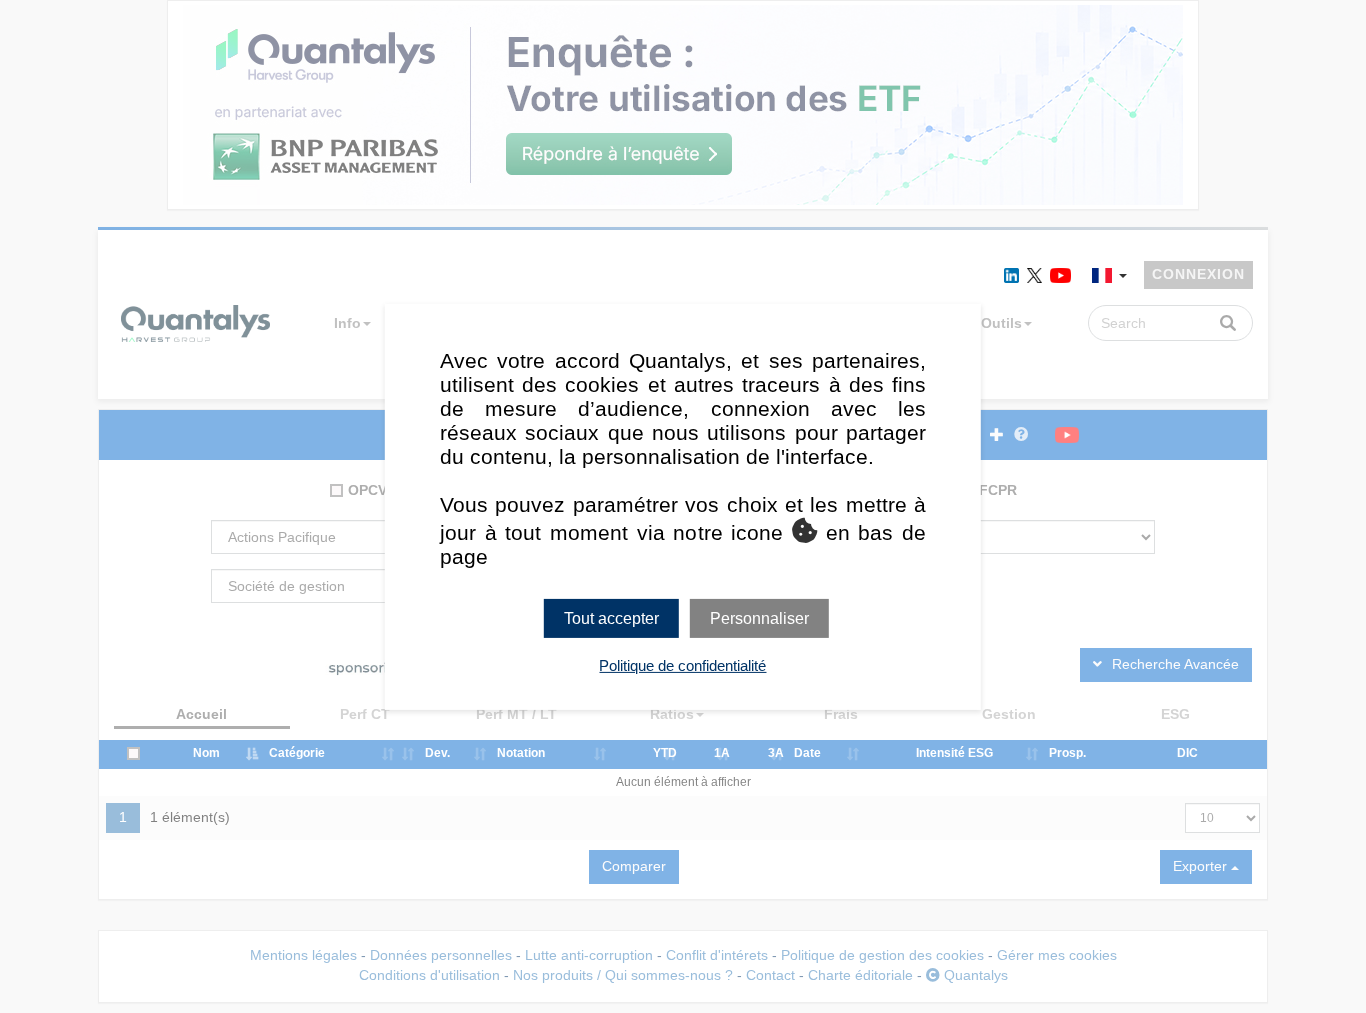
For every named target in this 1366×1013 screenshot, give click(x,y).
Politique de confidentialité (682, 665)
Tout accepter (611, 617)
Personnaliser (759, 617)
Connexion (1198, 274)
